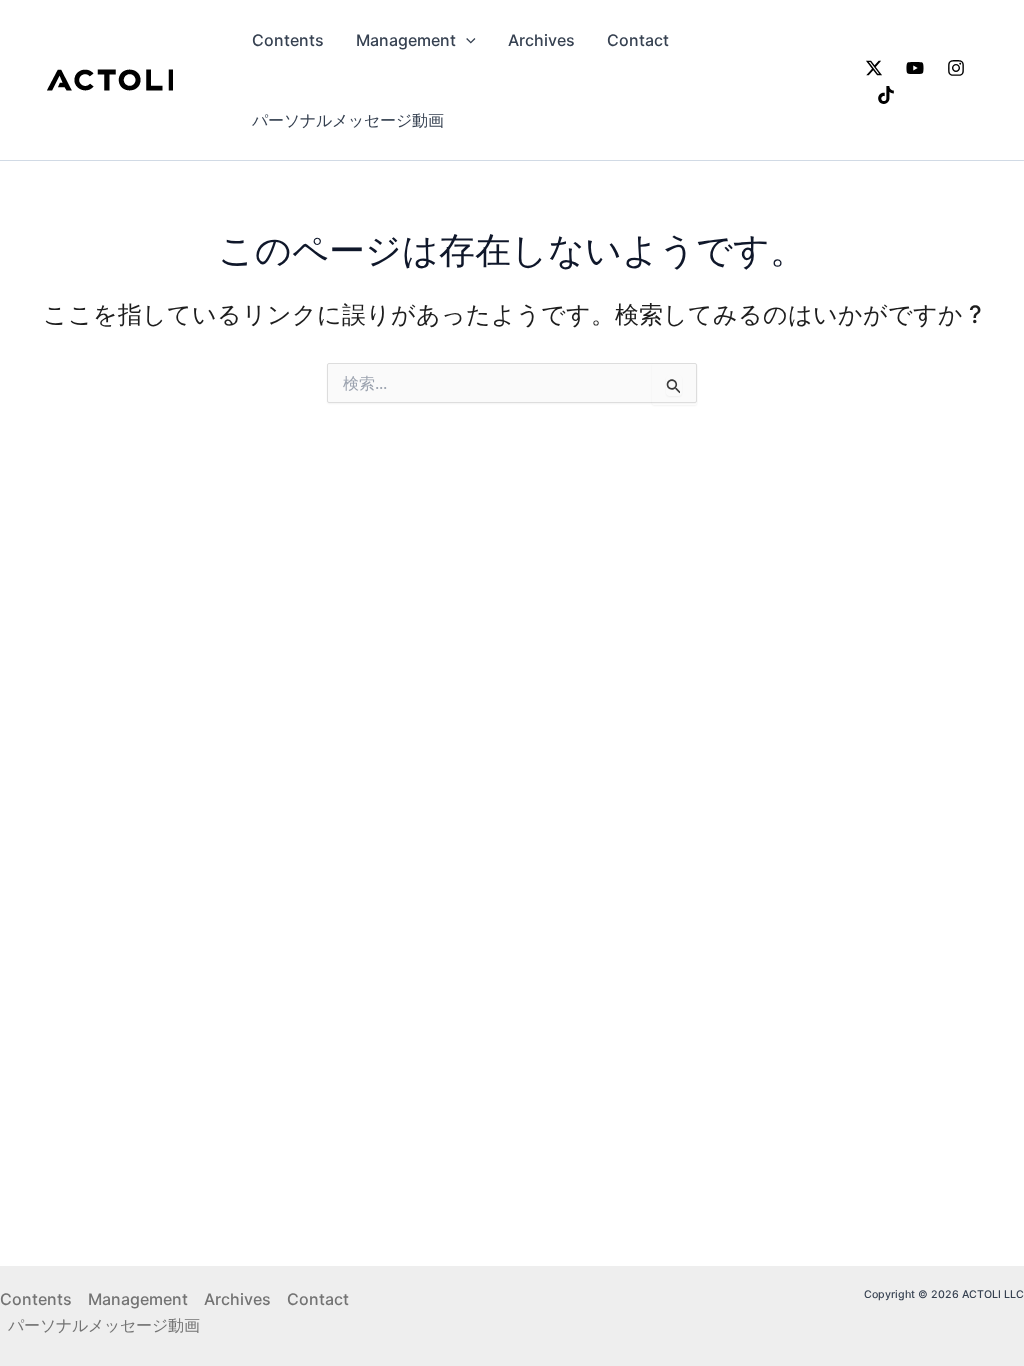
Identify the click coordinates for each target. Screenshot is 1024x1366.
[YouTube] (915, 68)
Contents (288, 40)
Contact (638, 40)
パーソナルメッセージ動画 (348, 120)
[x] (874, 68)
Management (406, 40)
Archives (541, 40)
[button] (466, 40)
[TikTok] (886, 95)
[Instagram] (956, 68)
